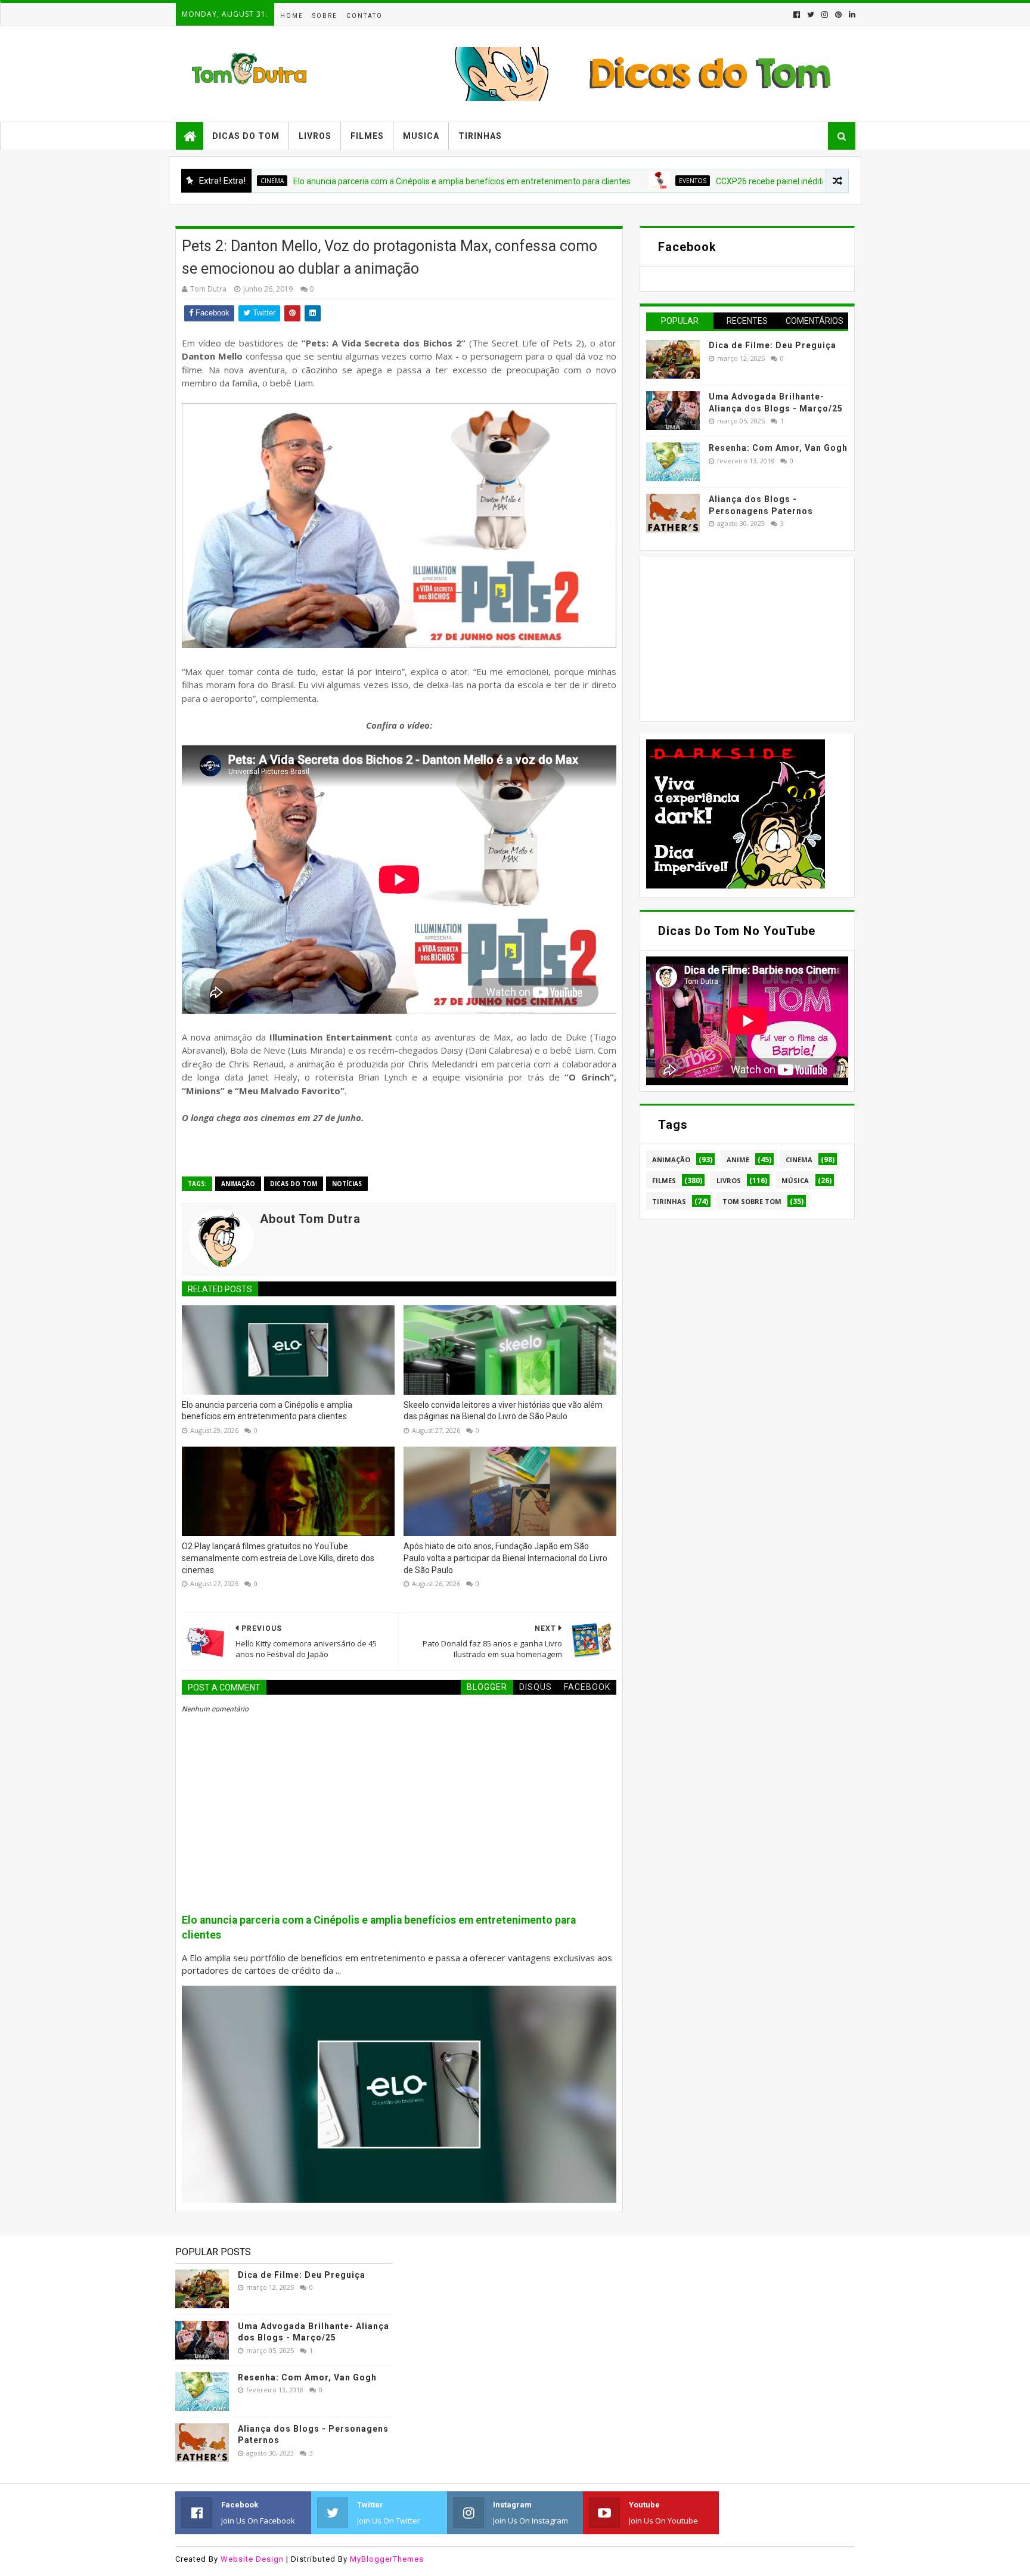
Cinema (799, 1159)
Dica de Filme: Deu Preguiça (772, 345)
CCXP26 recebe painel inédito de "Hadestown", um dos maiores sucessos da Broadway (790, 181)
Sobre (325, 16)
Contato (364, 16)
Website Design (252, 2559)
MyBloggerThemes (387, 2559)
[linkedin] (851, 15)
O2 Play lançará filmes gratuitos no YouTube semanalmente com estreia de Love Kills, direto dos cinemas (278, 1558)
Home (292, 16)
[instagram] (825, 15)
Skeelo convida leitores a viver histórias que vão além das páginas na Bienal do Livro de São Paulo (503, 1411)
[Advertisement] (736, 637)
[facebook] (797, 15)
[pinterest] (838, 15)
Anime (738, 1159)
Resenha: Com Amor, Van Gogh (778, 448)
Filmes (367, 136)
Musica (421, 136)
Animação (238, 1184)
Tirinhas (480, 136)
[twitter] (811, 15)
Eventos (604, 181)
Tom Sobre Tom (752, 1201)
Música (795, 1180)
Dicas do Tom (246, 136)
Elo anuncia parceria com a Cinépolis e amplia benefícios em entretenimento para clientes (374, 181)
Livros (315, 136)
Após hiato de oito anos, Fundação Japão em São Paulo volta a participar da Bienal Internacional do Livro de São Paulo (505, 1558)
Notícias (347, 1184)
